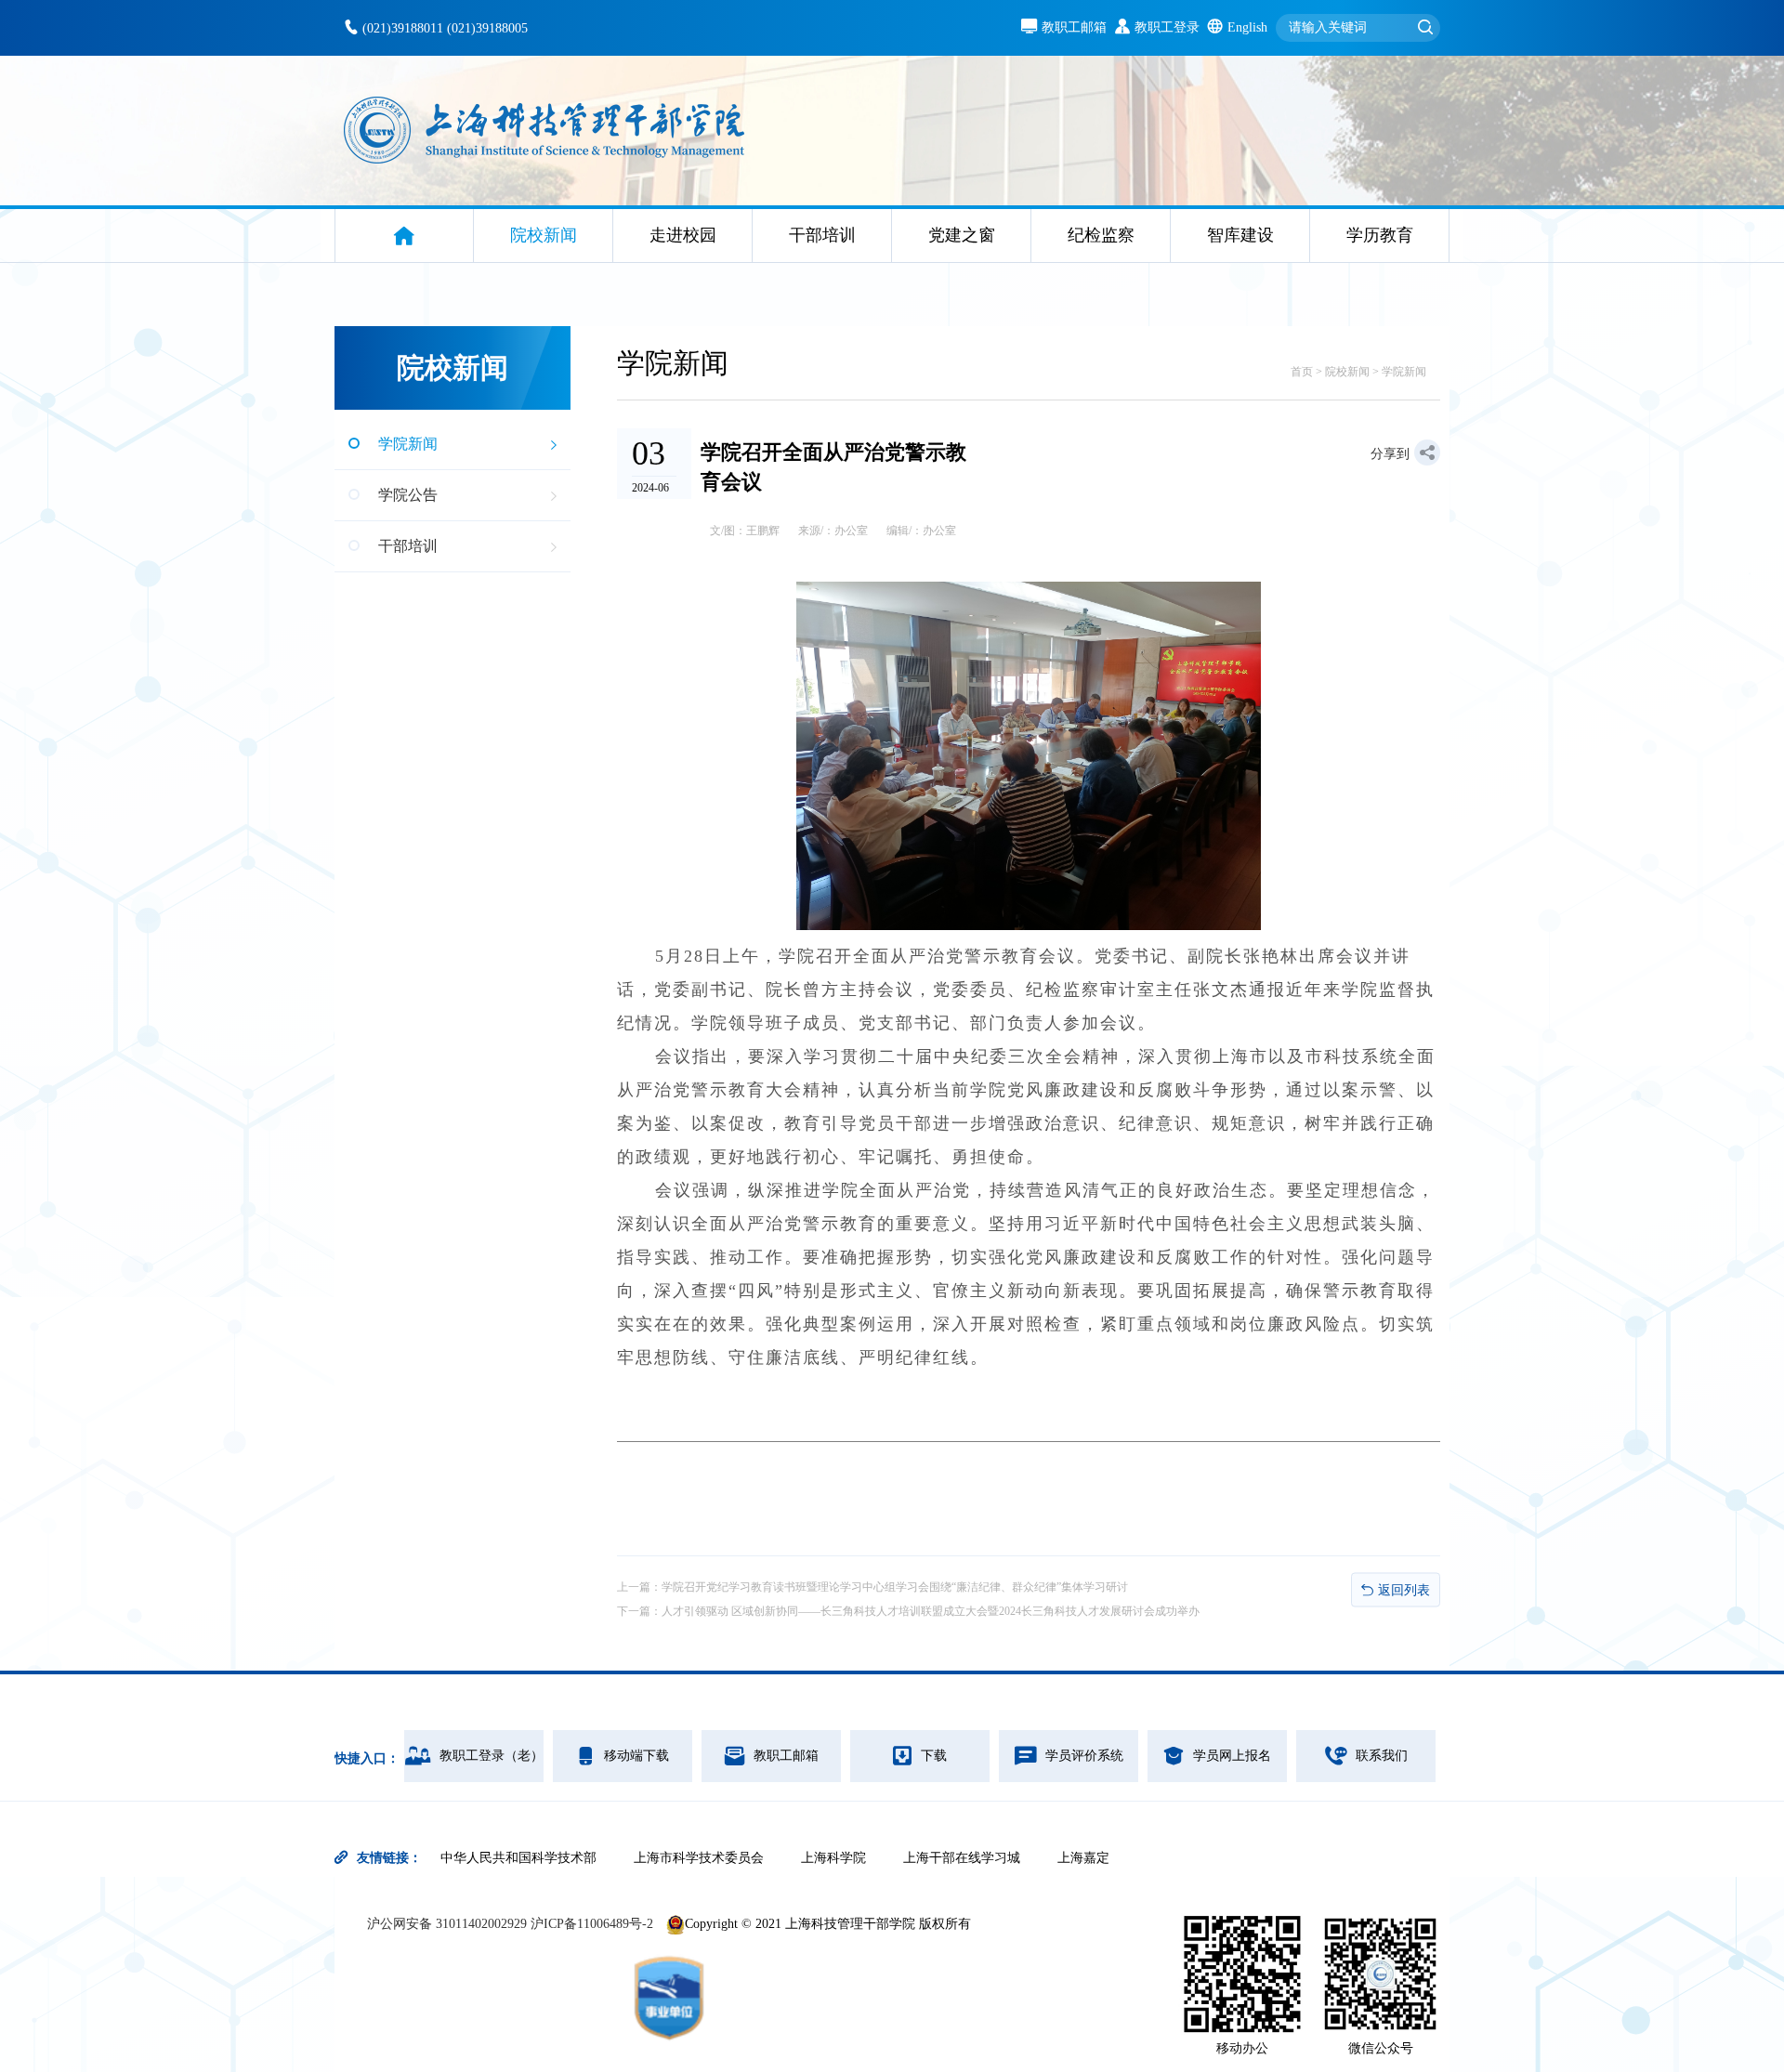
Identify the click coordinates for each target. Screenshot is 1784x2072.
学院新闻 (1404, 372)
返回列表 (1404, 1590)
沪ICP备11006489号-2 (592, 1924)
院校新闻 (1347, 372)
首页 (1302, 372)
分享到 (1390, 454)
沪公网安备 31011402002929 (449, 1924)
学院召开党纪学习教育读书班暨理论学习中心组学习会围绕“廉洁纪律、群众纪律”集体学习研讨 (895, 1587)
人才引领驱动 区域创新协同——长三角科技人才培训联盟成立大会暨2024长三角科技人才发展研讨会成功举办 (931, 1611)
